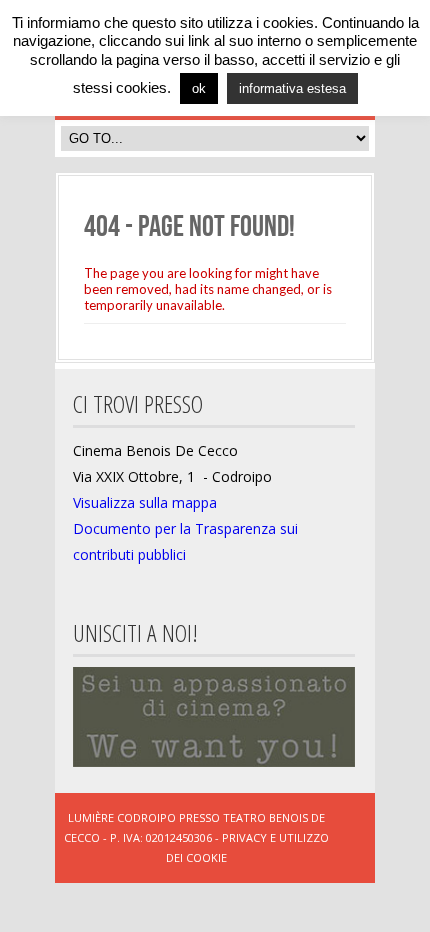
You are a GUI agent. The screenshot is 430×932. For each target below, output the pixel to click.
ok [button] (199, 88)
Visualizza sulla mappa (145, 502)
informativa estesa (292, 88)
